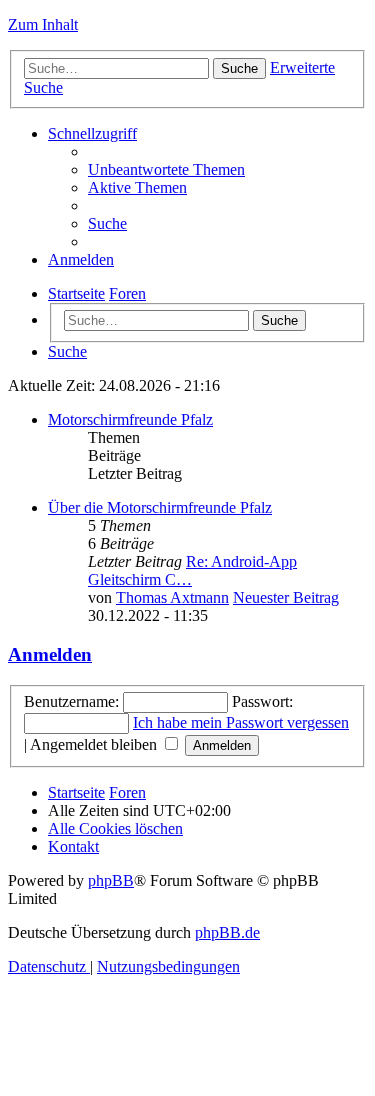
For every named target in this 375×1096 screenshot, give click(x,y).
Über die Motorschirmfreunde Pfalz (160, 507)
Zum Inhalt (43, 24)
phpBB (111, 880)
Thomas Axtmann (172, 597)
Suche (279, 320)
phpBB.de (227, 932)
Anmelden (50, 654)
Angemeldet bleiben (95, 744)
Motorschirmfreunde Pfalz (130, 419)
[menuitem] (166, 169)
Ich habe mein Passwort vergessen (241, 722)
